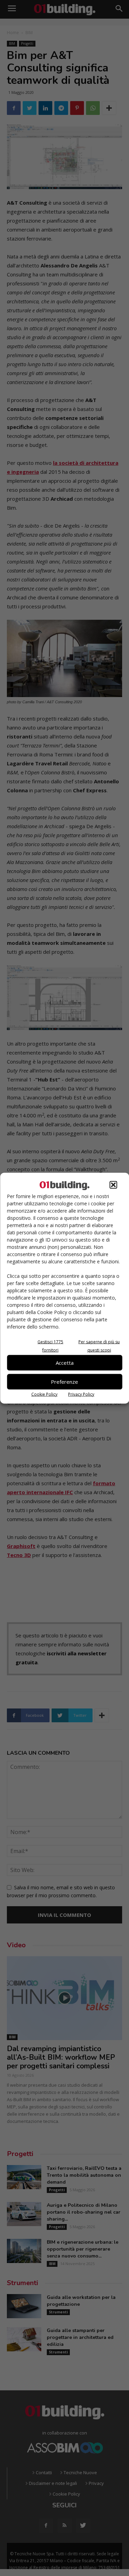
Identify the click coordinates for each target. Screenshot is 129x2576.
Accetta (65, 1363)
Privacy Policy (81, 1394)
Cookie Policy (44, 1394)
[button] (113, 1185)
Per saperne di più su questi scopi (99, 1346)
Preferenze (64, 1382)
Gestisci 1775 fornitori (50, 1346)
